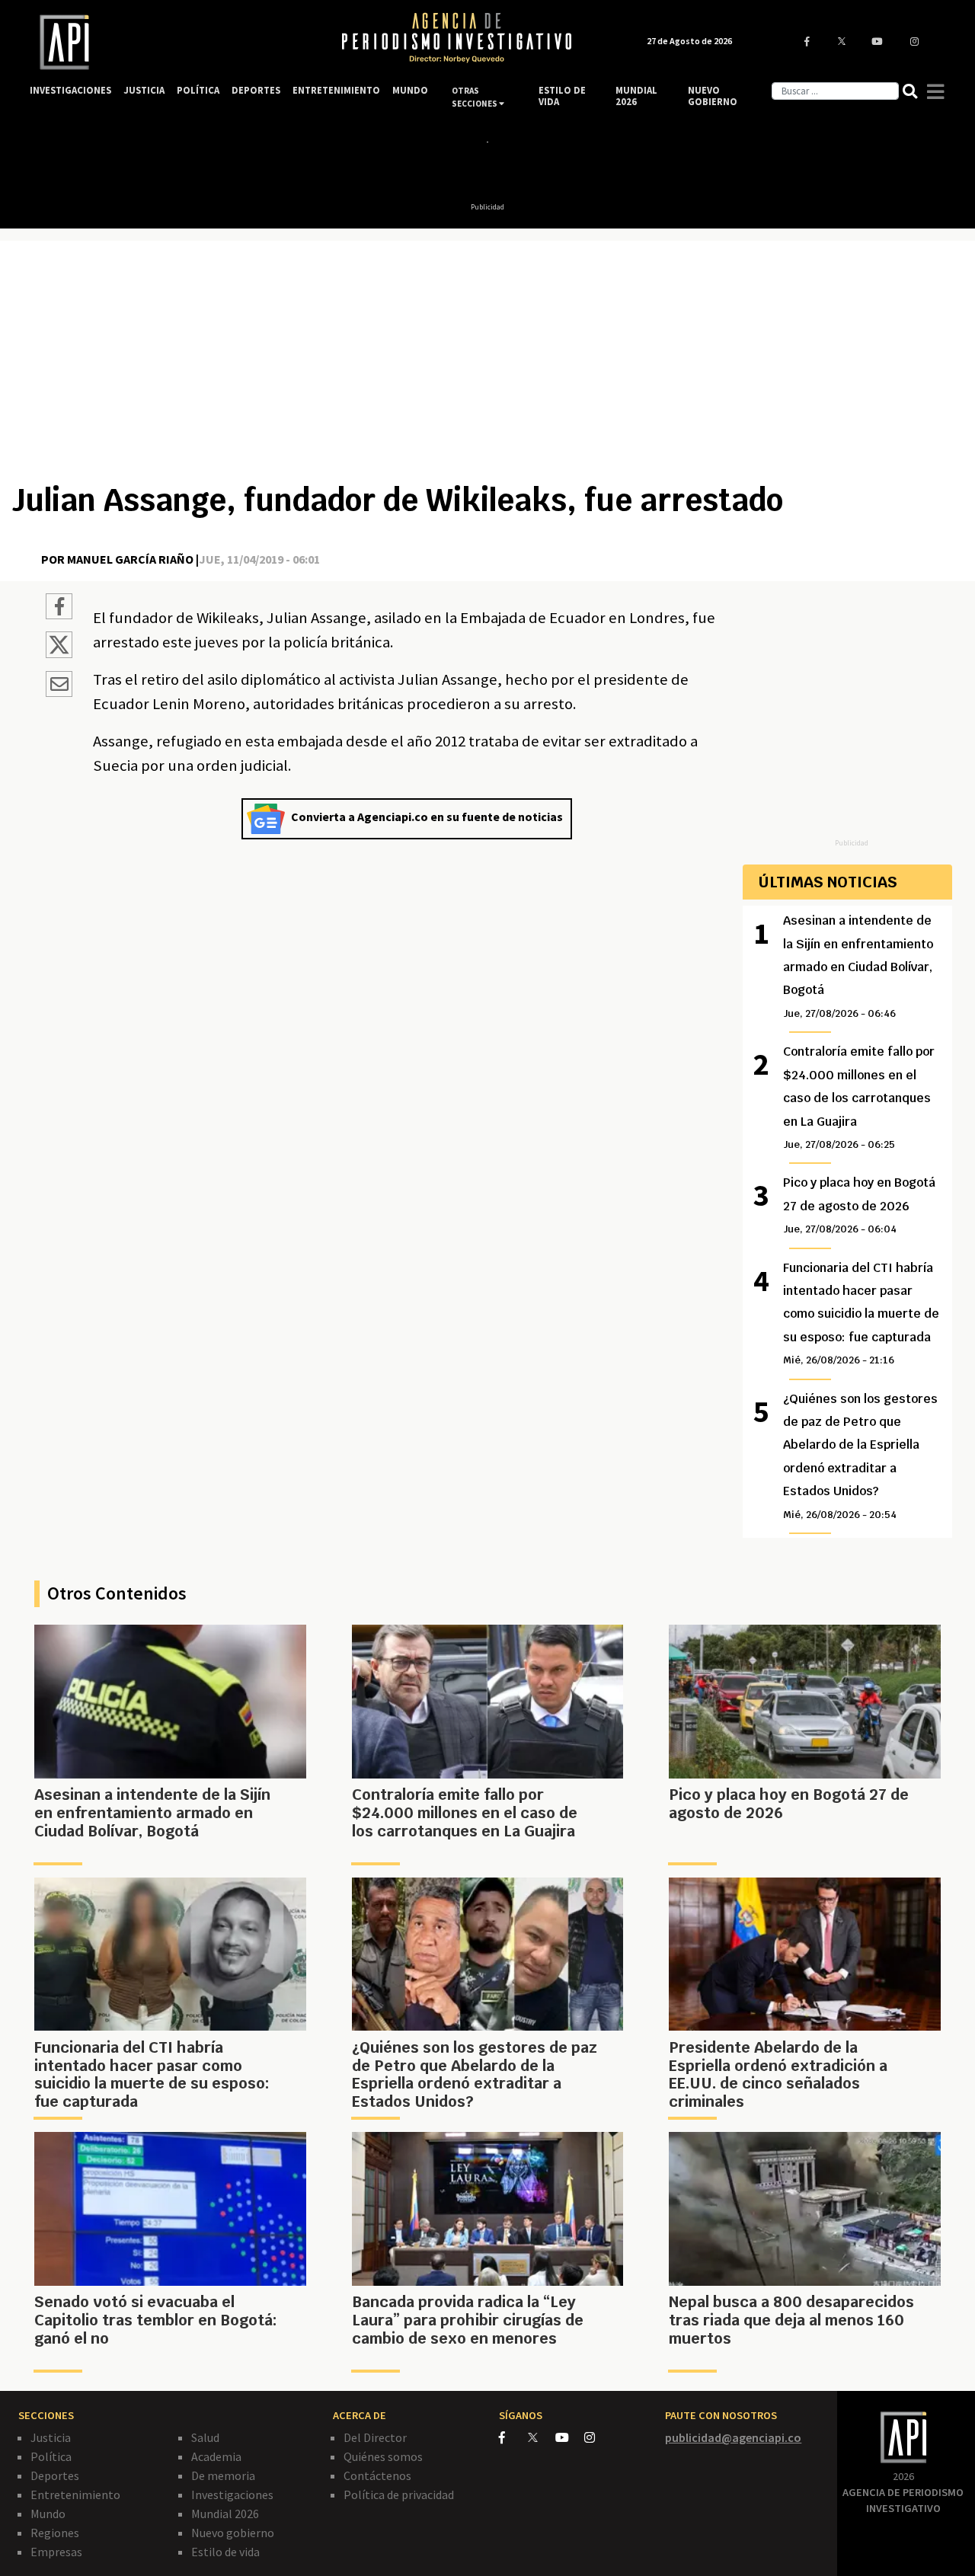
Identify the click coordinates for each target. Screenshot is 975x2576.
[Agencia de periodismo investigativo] (171, 42)
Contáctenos (377, 2475)
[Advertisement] (487, 367)
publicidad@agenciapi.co (733, 2437)
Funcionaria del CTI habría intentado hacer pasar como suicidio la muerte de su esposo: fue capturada (861, 1314)
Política (51, 2456)
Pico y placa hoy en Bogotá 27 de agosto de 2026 (859, 1205)
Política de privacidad (399, 2495)
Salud (205, 2437)
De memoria (223, 2475)
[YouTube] (570, 2437)
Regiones (55, 2533)
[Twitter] (540, 2437)
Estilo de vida (225, 2552)
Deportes (55, 2475)
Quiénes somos (383, 2456)
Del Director (375, 2437)
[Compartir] (59, 609)
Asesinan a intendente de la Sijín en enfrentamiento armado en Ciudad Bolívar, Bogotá (858, 966)
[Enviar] (59, 686)
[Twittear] (59, 654)
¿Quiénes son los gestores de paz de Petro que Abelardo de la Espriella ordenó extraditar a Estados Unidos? (860, 1456)
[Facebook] (513, 2437)
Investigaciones (232, 2495)
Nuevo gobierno (233, 2533)
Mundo (48, 2514)
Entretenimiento (75, 2495)
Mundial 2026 (225, 2514)
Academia (216, 2456)
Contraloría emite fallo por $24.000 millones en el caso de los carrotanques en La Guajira (859, 1097)
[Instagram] (598, 2437)
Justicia (51, 2437)
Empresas (56, 2552)
